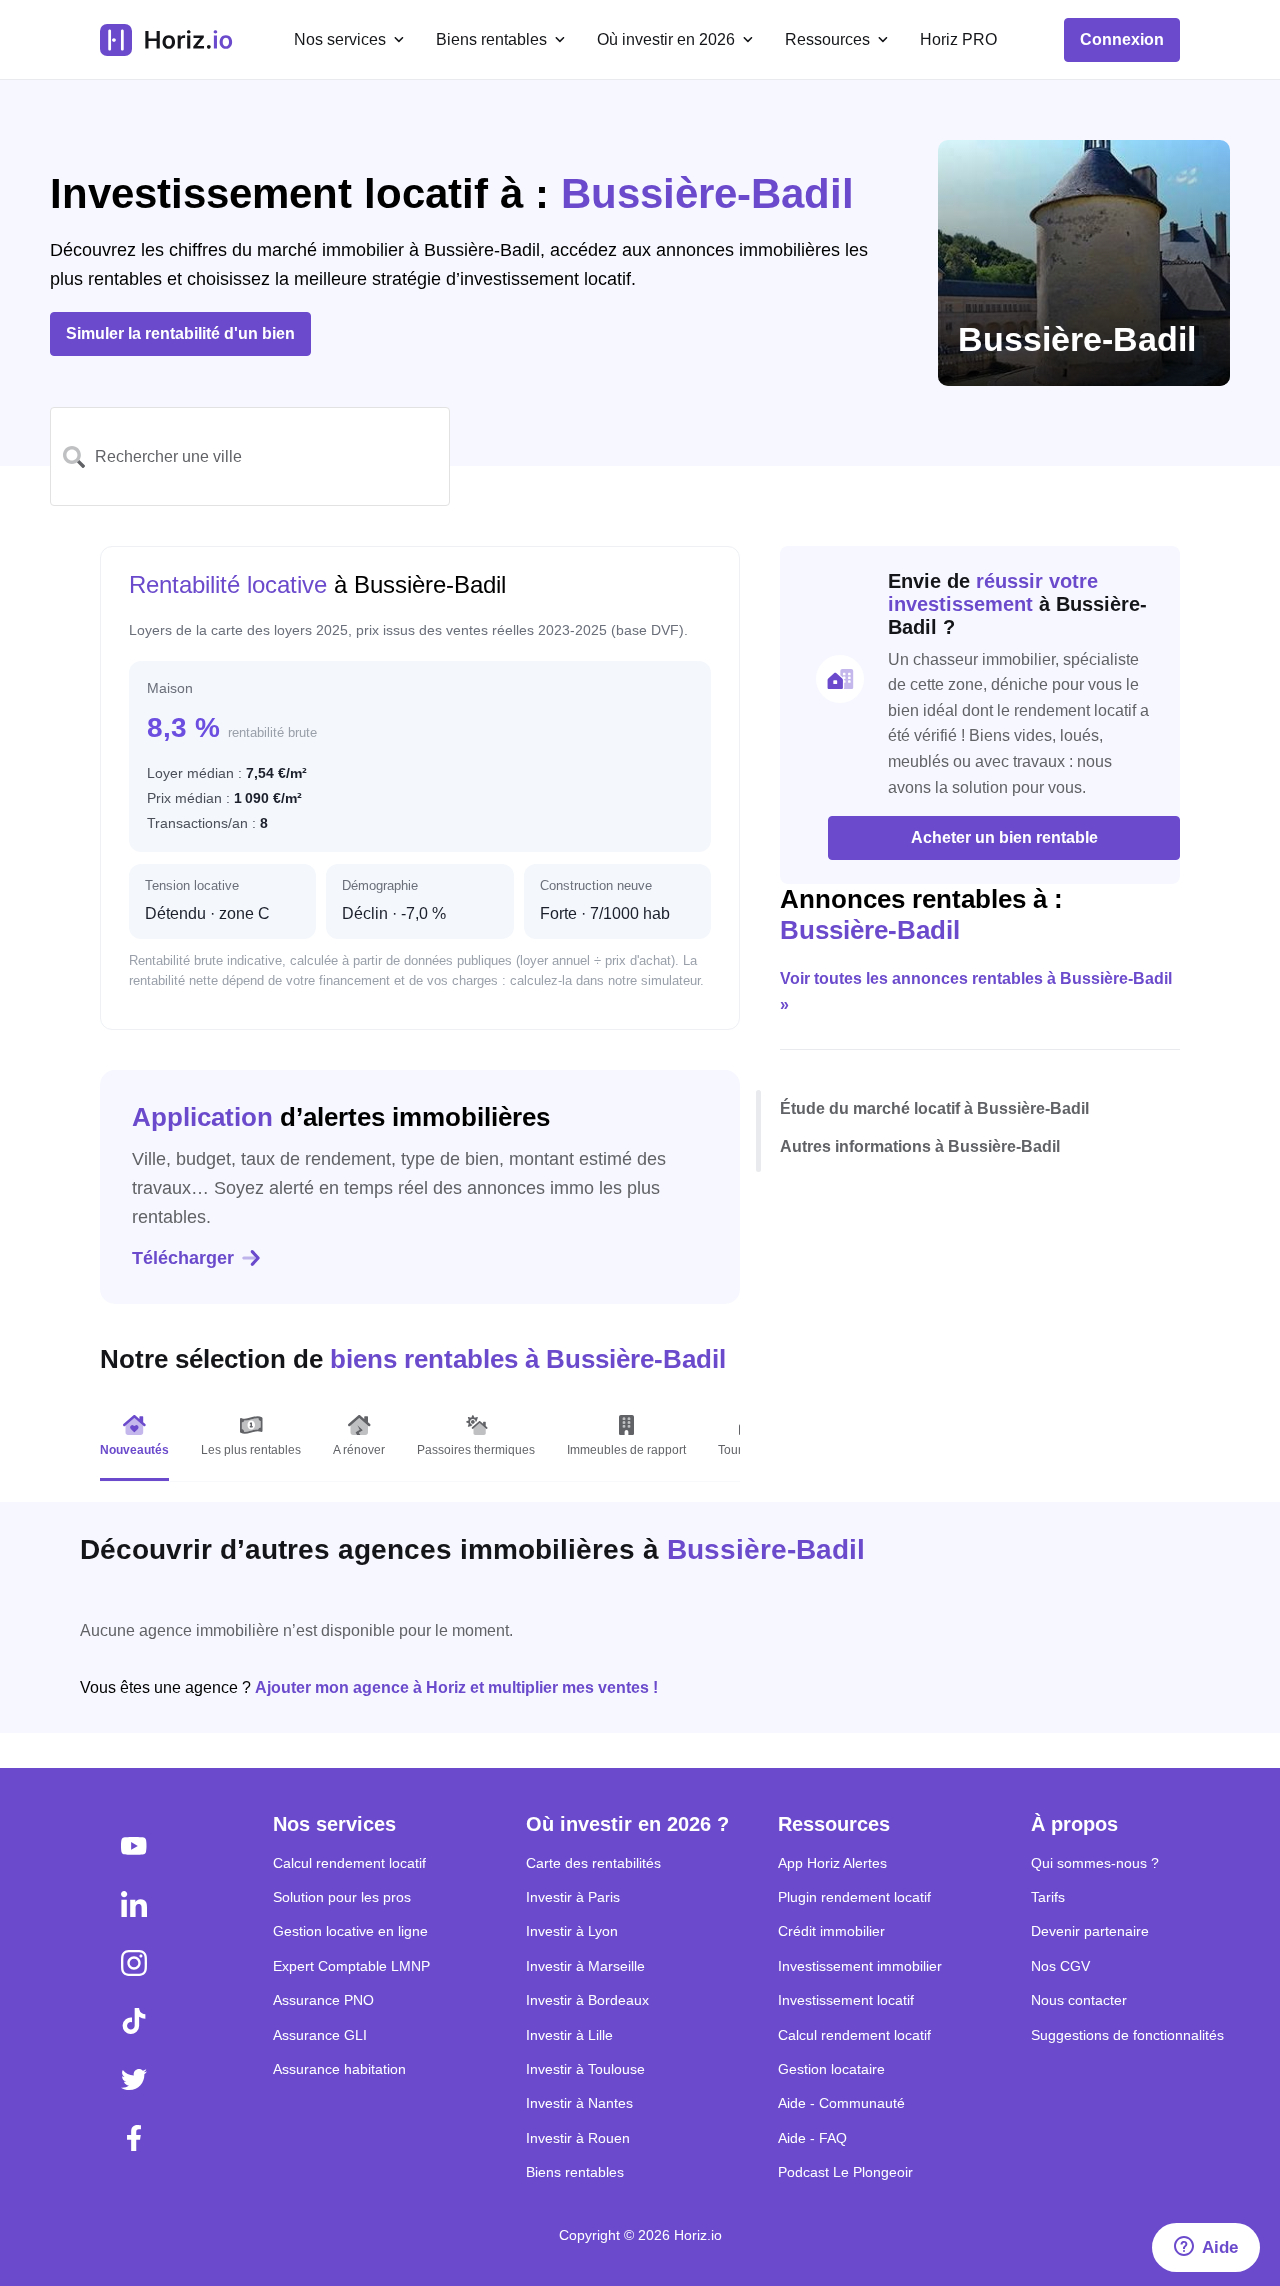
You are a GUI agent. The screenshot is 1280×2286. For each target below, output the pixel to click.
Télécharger (183, 1258)
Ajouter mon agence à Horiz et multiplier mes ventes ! (456, 1687)
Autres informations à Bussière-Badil (920, 1146)
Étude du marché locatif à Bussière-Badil (934, 1109)
